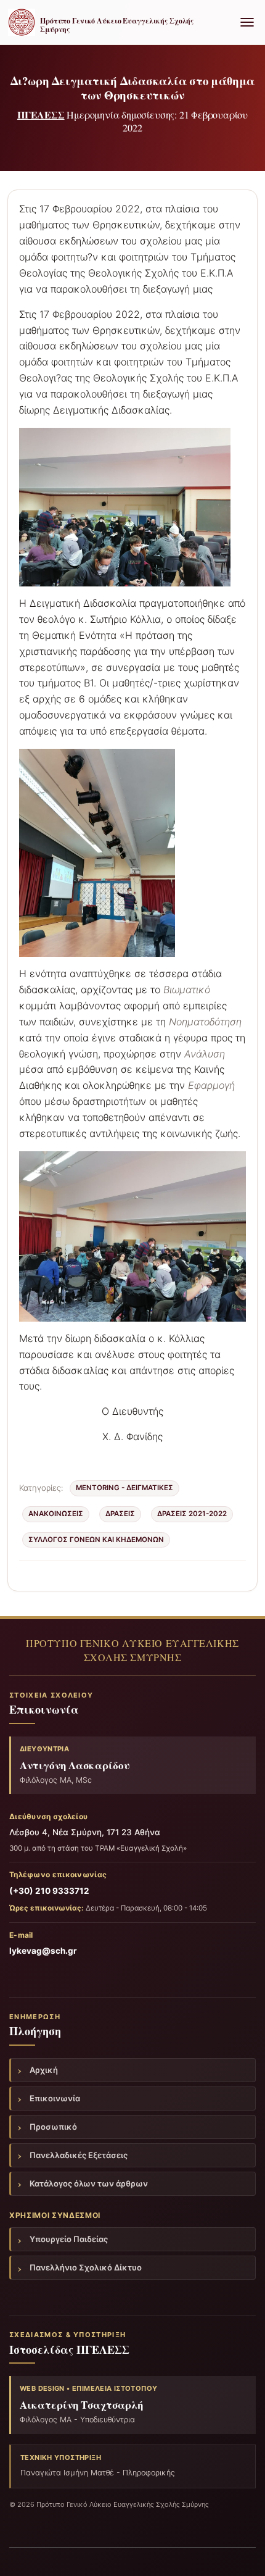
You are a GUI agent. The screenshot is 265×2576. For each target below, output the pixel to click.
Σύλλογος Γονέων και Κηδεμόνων (96, 1540)
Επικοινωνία (55, 2098)
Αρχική (44, 2070)
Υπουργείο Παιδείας (69, 2239)
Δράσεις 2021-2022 (192, 1514)
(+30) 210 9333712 (49, 1891)
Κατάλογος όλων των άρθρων (89, 2183)
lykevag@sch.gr (43, 1951)
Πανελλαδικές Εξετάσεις (79, 2155)
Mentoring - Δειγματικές (124, 1488)
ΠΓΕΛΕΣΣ (41, 115)
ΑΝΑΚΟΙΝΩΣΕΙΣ (56, 1514)
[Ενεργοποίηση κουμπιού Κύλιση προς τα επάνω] (241, 2551)
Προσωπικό (53, 2127)
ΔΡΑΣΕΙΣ (120, 1514)
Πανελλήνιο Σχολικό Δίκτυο (86, 2267)
